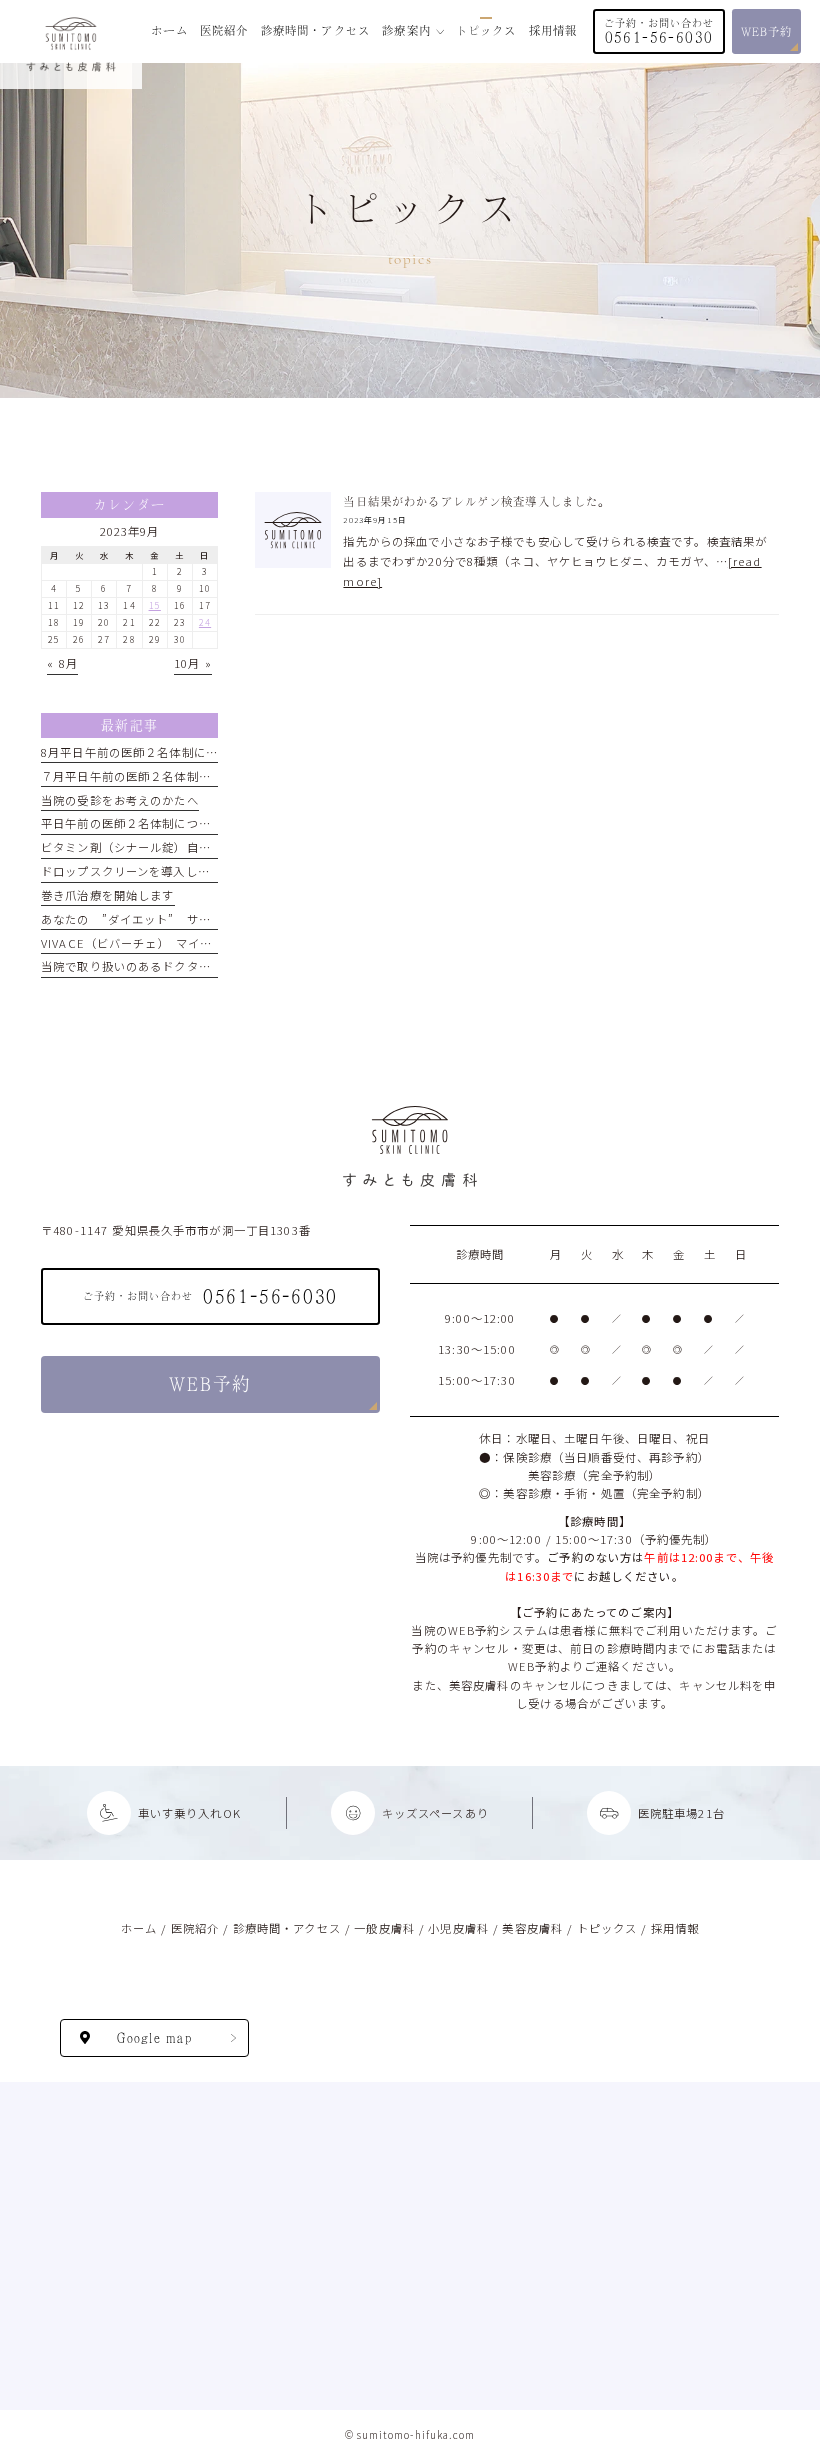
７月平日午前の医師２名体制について (144, 776)
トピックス (607, 1928)
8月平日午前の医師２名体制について (141, 752)
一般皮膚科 (384, 1928)
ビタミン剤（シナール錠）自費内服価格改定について (186, 847)
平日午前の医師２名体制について (132, 823)
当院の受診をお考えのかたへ (120, 800)
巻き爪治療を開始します (108, 895)
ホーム (139, 1928)
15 (155, 605)
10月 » (193, 663)
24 (205, 622)
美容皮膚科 (532, 1928)
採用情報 (675, 1928)
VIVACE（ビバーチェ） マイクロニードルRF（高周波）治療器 (212, 943)
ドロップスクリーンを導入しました (137, 871)
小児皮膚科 (458, 1928)
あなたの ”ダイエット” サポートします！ (162, 919)
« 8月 (62, 663)
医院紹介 (195, 1928)
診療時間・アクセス (287, 1928)
